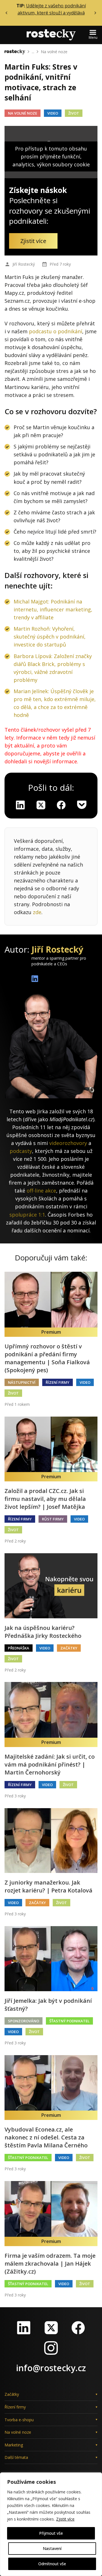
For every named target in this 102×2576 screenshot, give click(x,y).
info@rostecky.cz (51, 2368)
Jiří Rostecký (24, 264)
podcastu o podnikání (56, 331)
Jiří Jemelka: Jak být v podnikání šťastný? (48, 2005)
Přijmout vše (51, 2533)
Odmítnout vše (52, 2564)
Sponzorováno (24, 2021)
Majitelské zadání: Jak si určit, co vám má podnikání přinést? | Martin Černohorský (50, 1764)
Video (53, 113)
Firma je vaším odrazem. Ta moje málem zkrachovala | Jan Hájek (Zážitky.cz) (50, 2264)
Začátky (69, 1648)
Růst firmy (53, 1519)
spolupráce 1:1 (27, 1215)
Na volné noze (54, 52)
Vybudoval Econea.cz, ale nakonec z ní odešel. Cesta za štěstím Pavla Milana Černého (46, 2137)
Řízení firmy (58, 1382)
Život (74, 113)
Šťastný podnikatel (69, 2021)
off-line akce (41, 1191)
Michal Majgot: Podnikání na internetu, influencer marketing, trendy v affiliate (53, 609)
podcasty (21, 1151)
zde (37, 912)
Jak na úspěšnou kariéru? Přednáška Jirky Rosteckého (43, 1632)
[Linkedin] (20, 805)
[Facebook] (78, 2328)
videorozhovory (68, 1143)
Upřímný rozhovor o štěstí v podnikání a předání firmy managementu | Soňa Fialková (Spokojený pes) (47, 1358)
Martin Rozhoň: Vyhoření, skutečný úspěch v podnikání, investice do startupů (50, 637)
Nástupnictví (22, 1382)
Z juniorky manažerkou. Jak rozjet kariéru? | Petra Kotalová (48, 1886)
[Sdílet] (61, 805)
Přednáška (19, 1648)
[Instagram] (51, 2348)
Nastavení (52, 2548)
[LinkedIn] (24, 2328)
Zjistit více (65, 2519)
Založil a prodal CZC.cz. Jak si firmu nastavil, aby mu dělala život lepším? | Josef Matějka (45, 1499)
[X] (41, 805)
